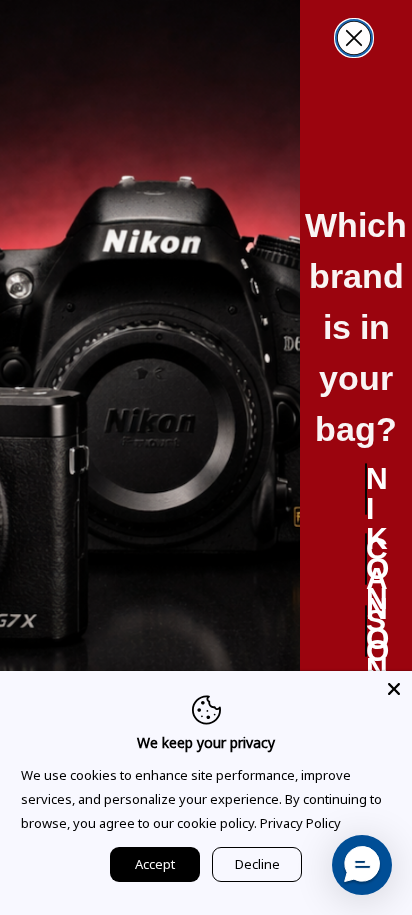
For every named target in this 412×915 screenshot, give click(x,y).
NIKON (366, 489)
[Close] (394, 689)
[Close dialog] (354, 38)
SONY (366, 631)
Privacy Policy (300, 823)
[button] (362, 865)
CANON (366, 559)
